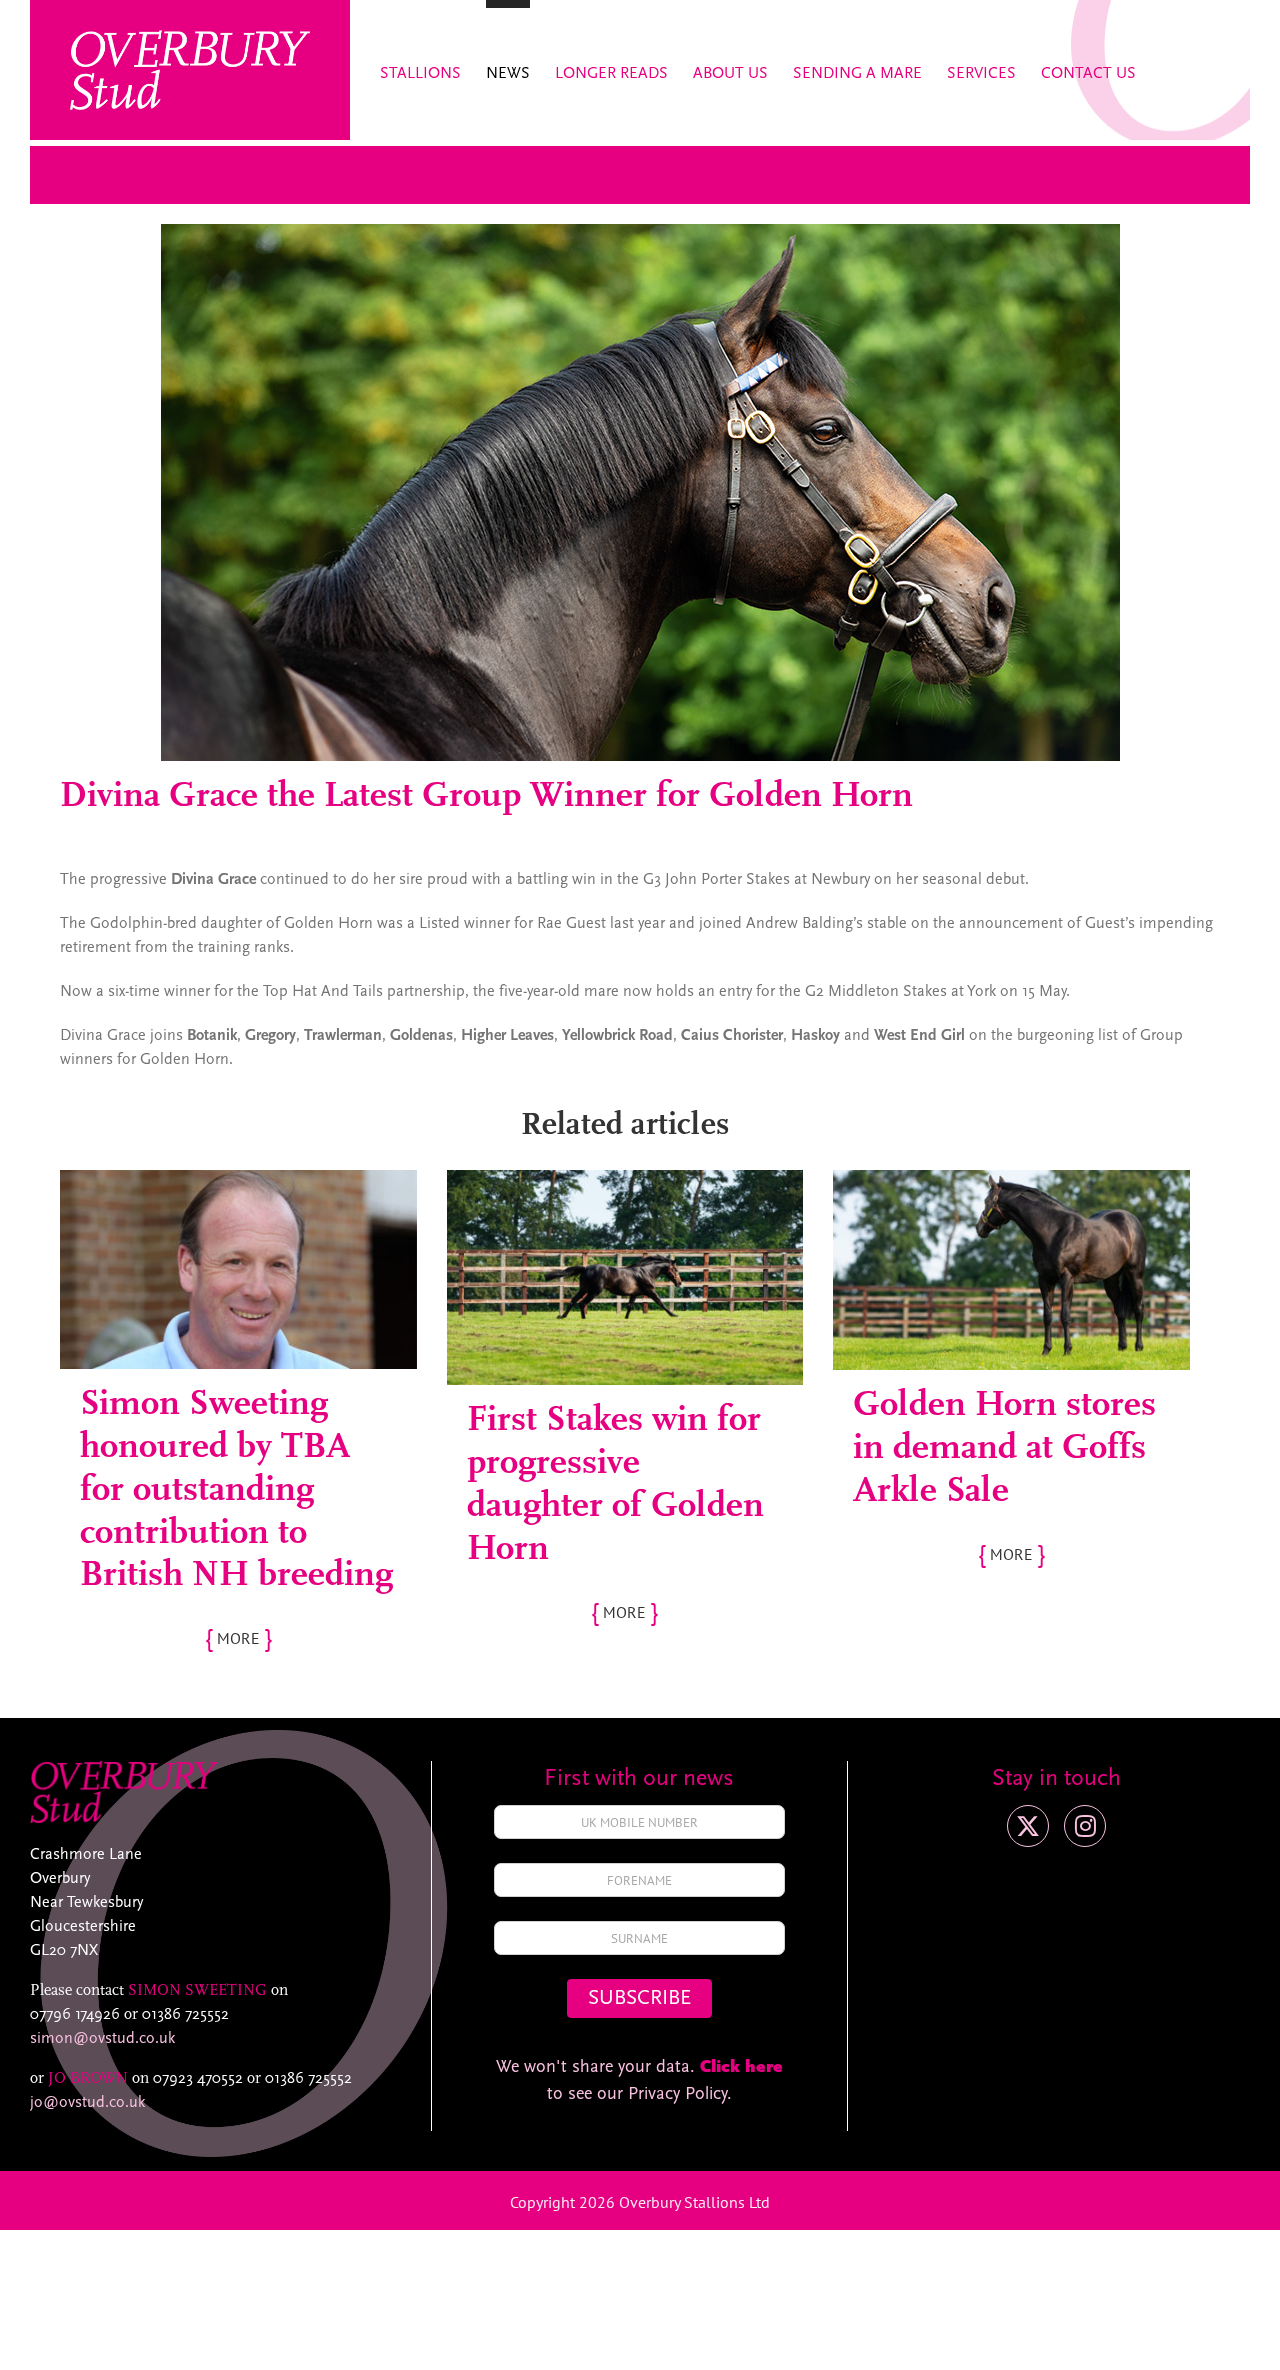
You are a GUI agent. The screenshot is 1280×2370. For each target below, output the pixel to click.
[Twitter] (1028, 1826)
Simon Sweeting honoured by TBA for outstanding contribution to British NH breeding (236, 1490)
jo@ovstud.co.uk (87, 2103)
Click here (741, 2068)
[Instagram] (1085, 1826)
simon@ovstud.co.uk (102, 2039)
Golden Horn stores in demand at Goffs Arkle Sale (1004, 1449)
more (238, 1638)
